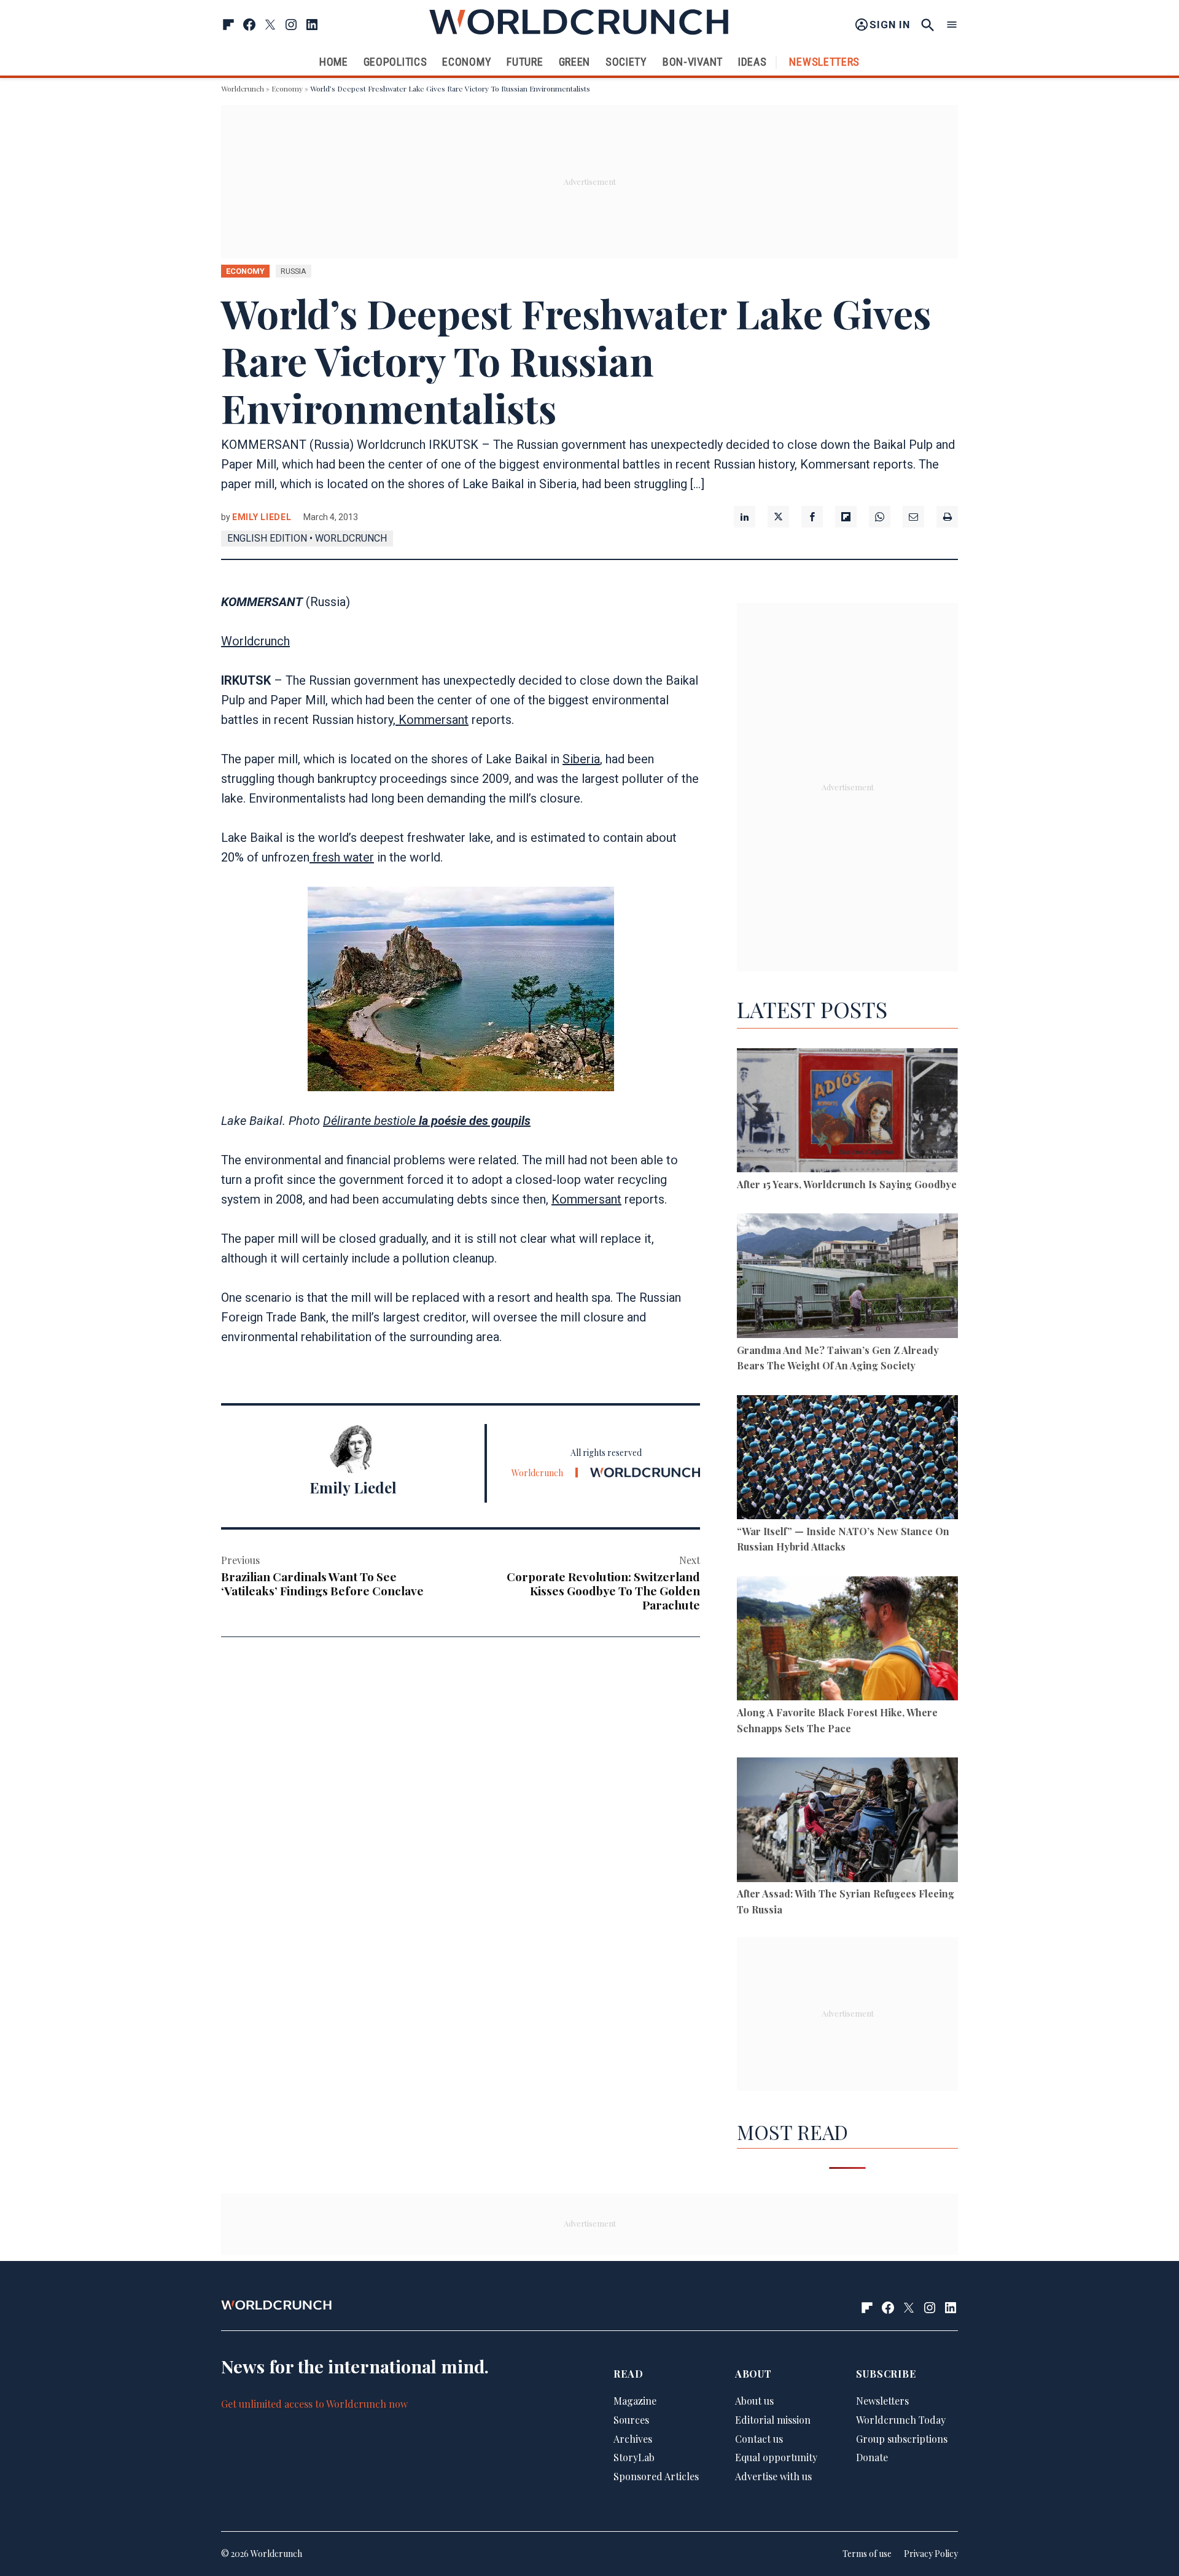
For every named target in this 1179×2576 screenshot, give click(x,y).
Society (626, 62)
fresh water (342, 857)
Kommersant (432, 720)
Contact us (759, 2439)
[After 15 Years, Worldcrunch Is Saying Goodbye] (847, 1112)
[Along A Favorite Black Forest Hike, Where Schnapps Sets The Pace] (847, 1640)
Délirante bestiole (427, 1121)
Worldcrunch (243, 88)
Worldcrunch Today (901, 2420)
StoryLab (634, 2457)
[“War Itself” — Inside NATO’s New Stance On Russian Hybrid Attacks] (847, 1459)
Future (525, 62)
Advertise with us (773, 2476)
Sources (631, 2420)
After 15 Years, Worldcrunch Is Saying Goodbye (847, 1184)
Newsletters (824, 62)
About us (754, 2401)
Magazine (635, 2401)
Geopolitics (395, 62)
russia (294, 271)
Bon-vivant (693, 62)
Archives (633, 2439)
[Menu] (952, 25)
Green (575, 62)
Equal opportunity (776, 2457)
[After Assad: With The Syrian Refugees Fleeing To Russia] (847, 1822)
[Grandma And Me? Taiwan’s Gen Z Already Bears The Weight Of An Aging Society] (847, 1278)
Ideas (753, 62)
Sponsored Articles (656, 2476)
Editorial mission (773, 2420)
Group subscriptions (902, 2439)
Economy (467, 62)
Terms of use (867, 2554)
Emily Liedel (262, 517)
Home (334, 62)
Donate (872, 2457)
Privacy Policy (931, 2554)
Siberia (581, 759)
